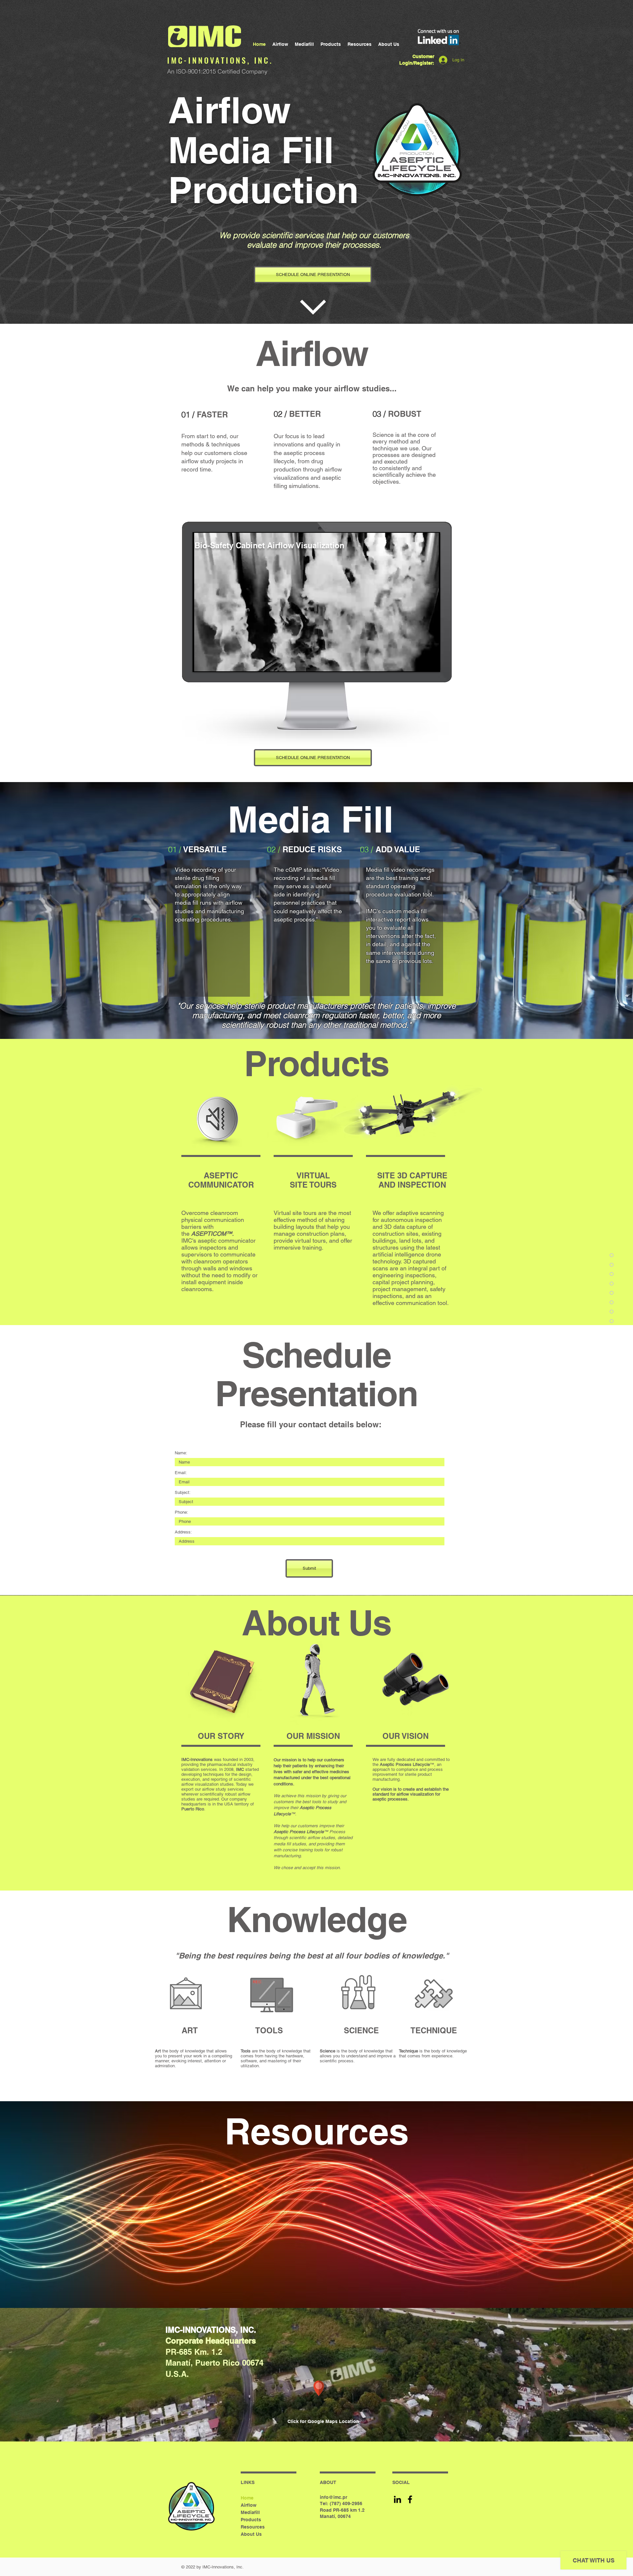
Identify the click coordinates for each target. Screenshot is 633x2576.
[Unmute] (213, 662)
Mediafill (250, 2512)
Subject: (183, 1492)
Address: (183, 1532)
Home (247, 2498)
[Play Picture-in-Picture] (419, 662)
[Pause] (202, 662)
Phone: (181, 1512)
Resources (253, 2527)
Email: (181, 1473)
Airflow (249, 2505)
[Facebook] (410, 2499)
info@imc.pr (333, 2497)
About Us (251, 2534)
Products (251, 2520)
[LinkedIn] (397, 2499)
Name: (181, 1453)
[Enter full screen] (431, 662)
